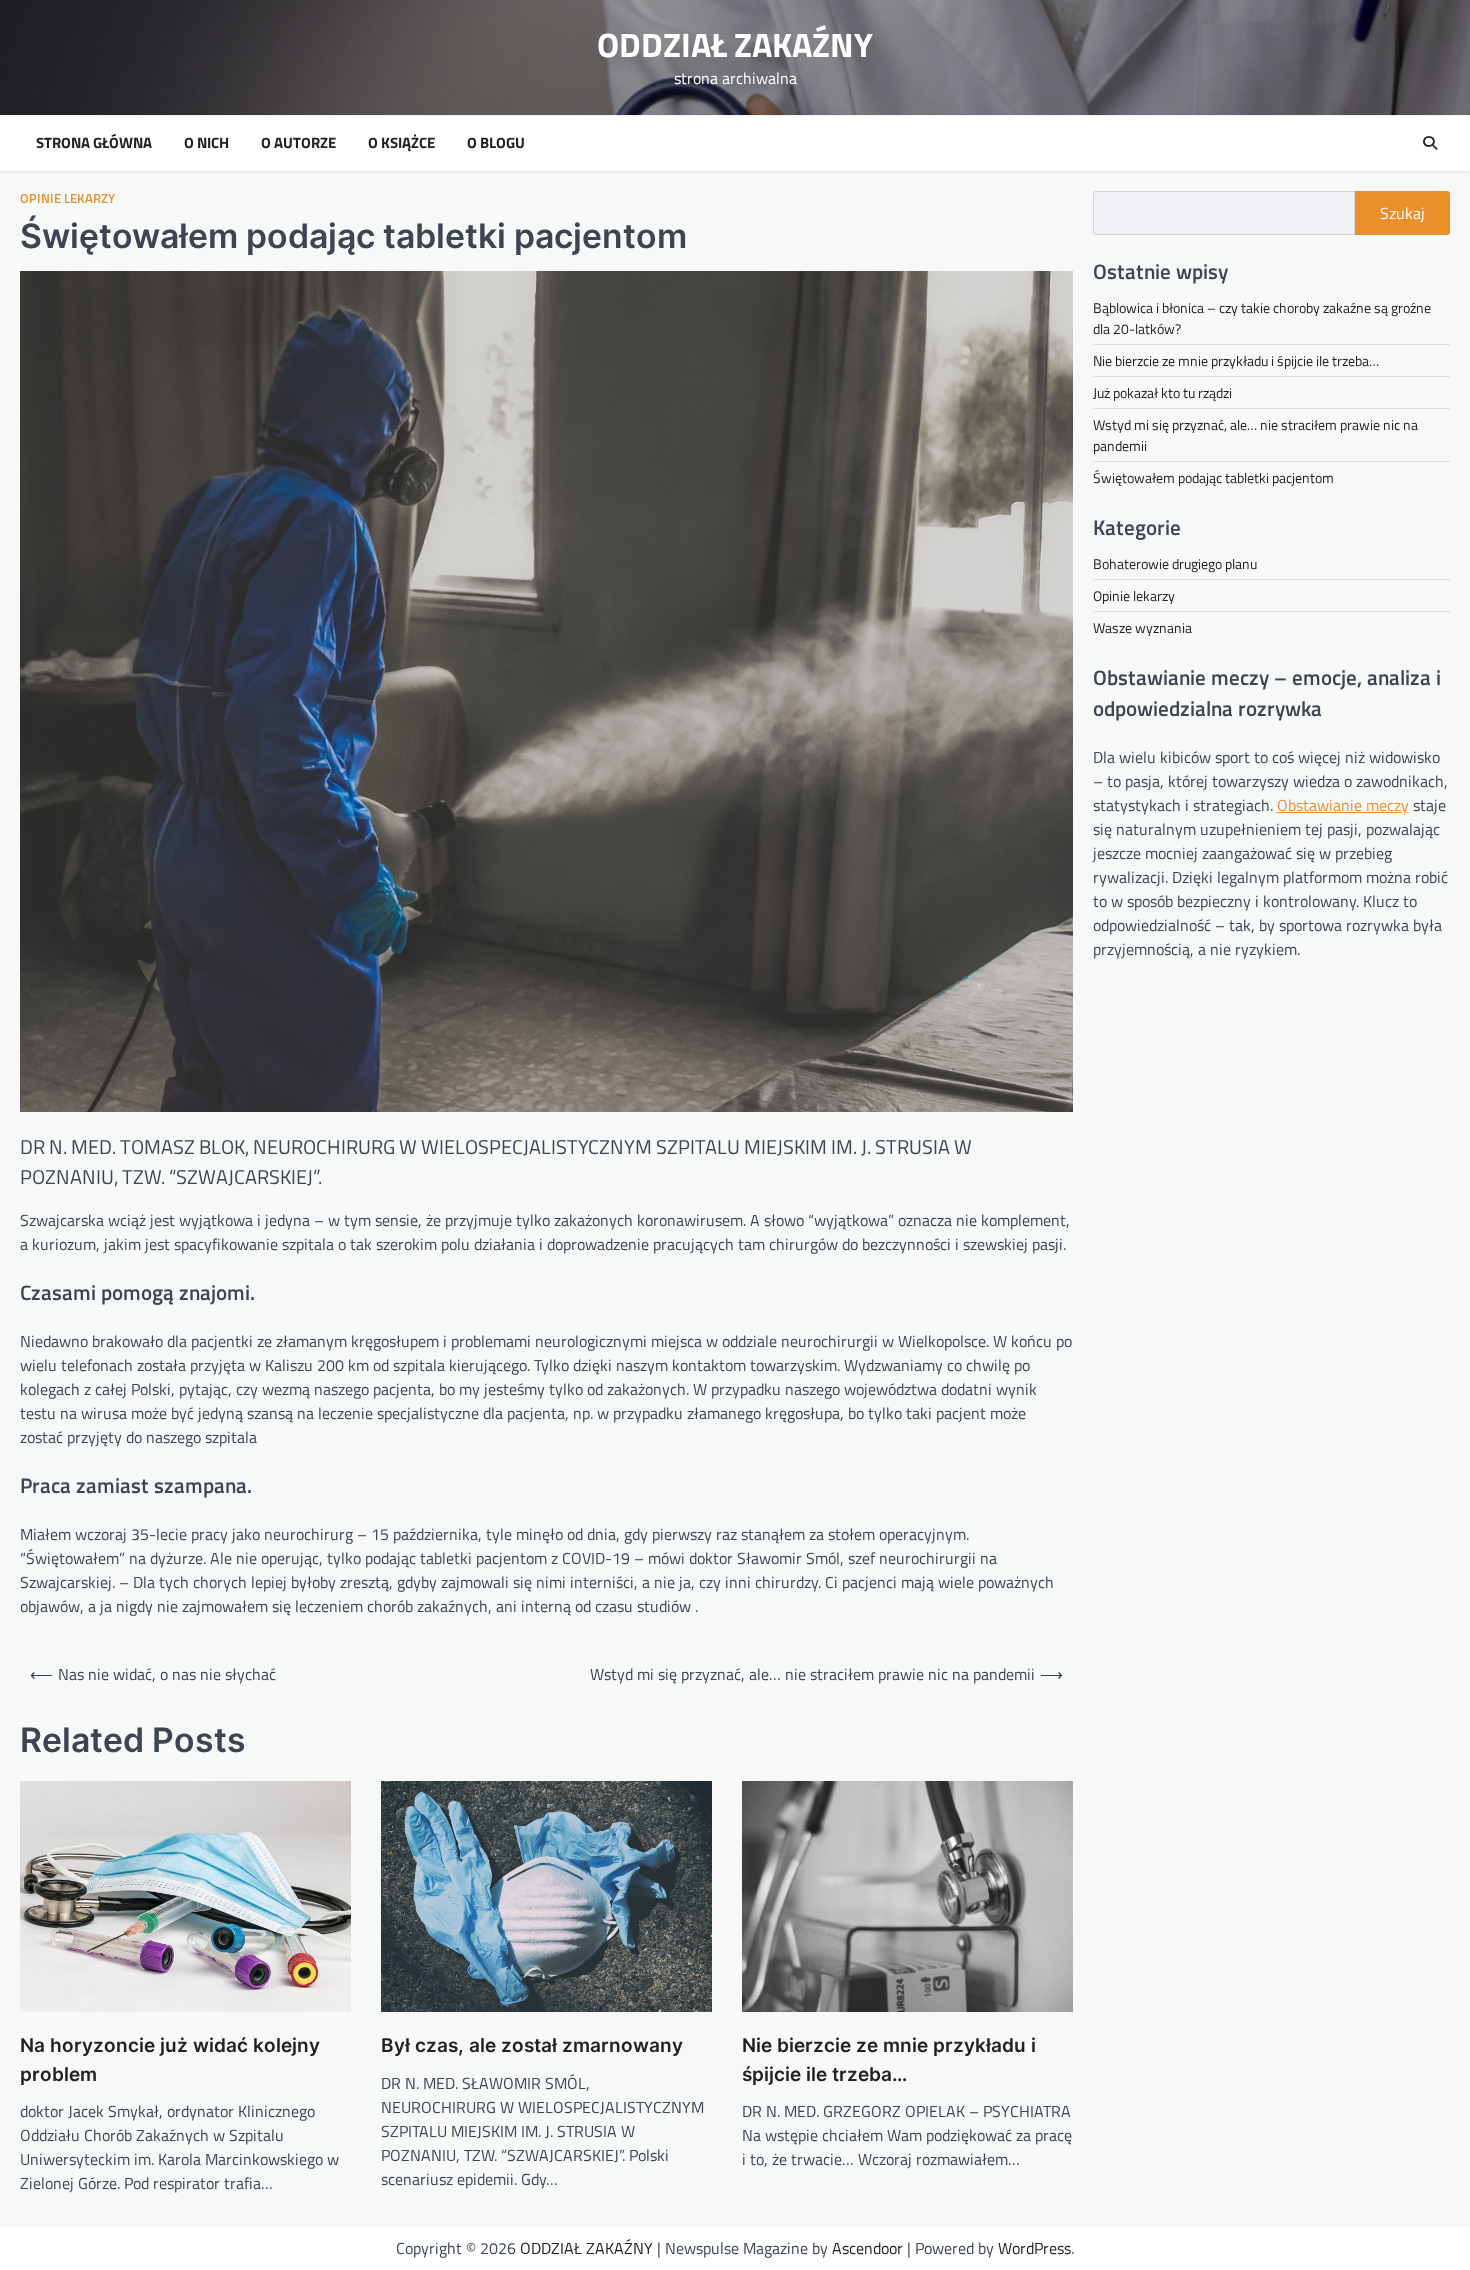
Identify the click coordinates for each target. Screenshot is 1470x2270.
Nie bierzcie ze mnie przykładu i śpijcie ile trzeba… (889, 2060)
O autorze (298, 143)
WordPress (1034, 2248)
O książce (401, 143)
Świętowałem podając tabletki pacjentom (1213, 477)
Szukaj (1402, 213)
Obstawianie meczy (1343, 805)
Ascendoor (867, 2248)
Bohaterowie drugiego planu (1175, 563)
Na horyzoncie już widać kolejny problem (170, 2060)
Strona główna (94, 143)
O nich (206, 143)
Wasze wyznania (1142, 627)
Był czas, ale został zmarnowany (532, 2045)
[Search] (1430, 143)
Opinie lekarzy (67, 198)
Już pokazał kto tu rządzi (1162, 392)
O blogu (496, 143)
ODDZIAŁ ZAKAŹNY (735, 44)
